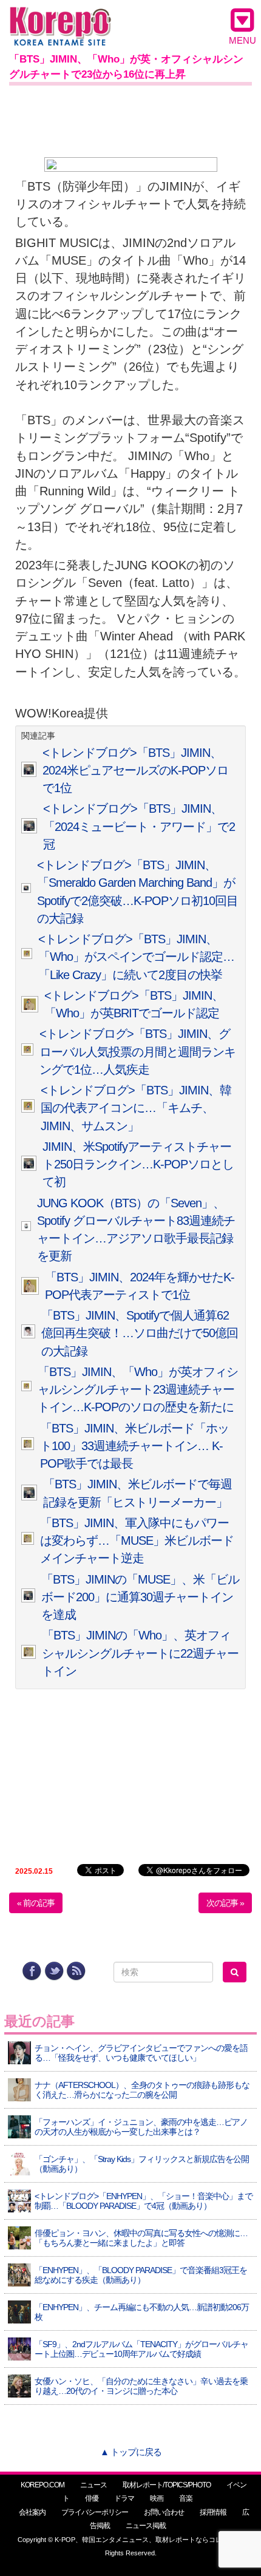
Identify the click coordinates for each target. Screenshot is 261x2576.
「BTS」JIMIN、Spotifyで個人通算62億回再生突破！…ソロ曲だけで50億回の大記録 (140, 1333)
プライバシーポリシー (95, 2512)
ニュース (93, 2485)
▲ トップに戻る (131, 2452)
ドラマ (124, 2498)
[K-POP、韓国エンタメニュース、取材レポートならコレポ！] (60, 18)
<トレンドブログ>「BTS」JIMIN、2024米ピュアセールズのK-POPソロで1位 (135, 771)
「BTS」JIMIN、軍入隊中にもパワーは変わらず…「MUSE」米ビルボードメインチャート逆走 (137, 1541)
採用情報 (213, 2512)
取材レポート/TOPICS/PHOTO (167, 2485)
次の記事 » (225, 1903)
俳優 (92, 2498)
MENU (242, 40)
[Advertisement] (130, 119)
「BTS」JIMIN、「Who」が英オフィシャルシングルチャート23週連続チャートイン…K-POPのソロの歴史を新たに (138, 1390)
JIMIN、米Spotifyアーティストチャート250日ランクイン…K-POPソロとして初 (138, 1164)
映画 (157, 2498)
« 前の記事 (36, 1903)
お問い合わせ (164, 2512)
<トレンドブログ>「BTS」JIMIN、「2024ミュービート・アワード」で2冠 (139, 826)
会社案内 (32, 2512)
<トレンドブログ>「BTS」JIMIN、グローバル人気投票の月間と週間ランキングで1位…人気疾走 (137, 1052)
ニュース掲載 (146, 2526)
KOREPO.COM (42, 2485)
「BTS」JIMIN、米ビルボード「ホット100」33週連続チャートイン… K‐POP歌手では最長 (134, 1446)
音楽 (186, 2498)
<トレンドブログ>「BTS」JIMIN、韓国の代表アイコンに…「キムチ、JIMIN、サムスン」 (136, 1108)
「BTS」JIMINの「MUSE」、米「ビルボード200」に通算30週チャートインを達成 (140, 1597)
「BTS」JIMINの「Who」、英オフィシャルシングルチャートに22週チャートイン (140, 1653)
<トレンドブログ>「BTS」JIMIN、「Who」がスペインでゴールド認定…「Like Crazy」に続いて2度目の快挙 (136, 957)
